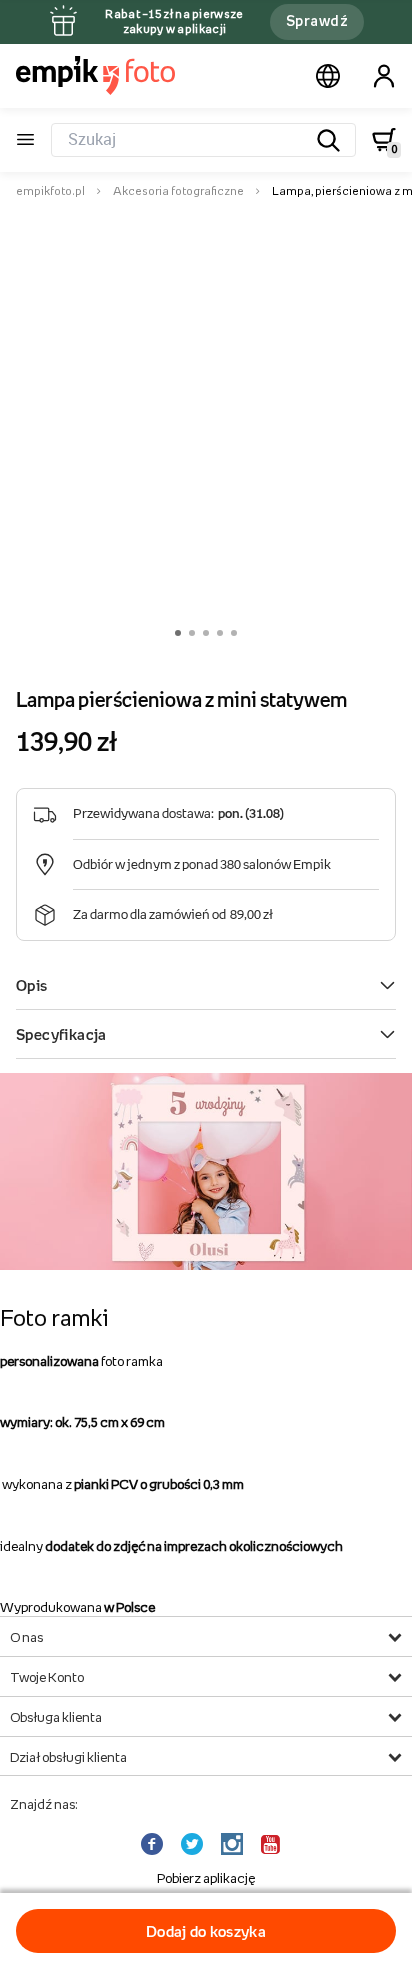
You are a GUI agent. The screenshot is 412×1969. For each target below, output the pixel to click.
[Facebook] (154, 1844)
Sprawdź (317, 20)
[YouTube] (272, 1844)
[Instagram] (234, 1844)
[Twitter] (194, 1844)
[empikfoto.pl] (95, 75)
